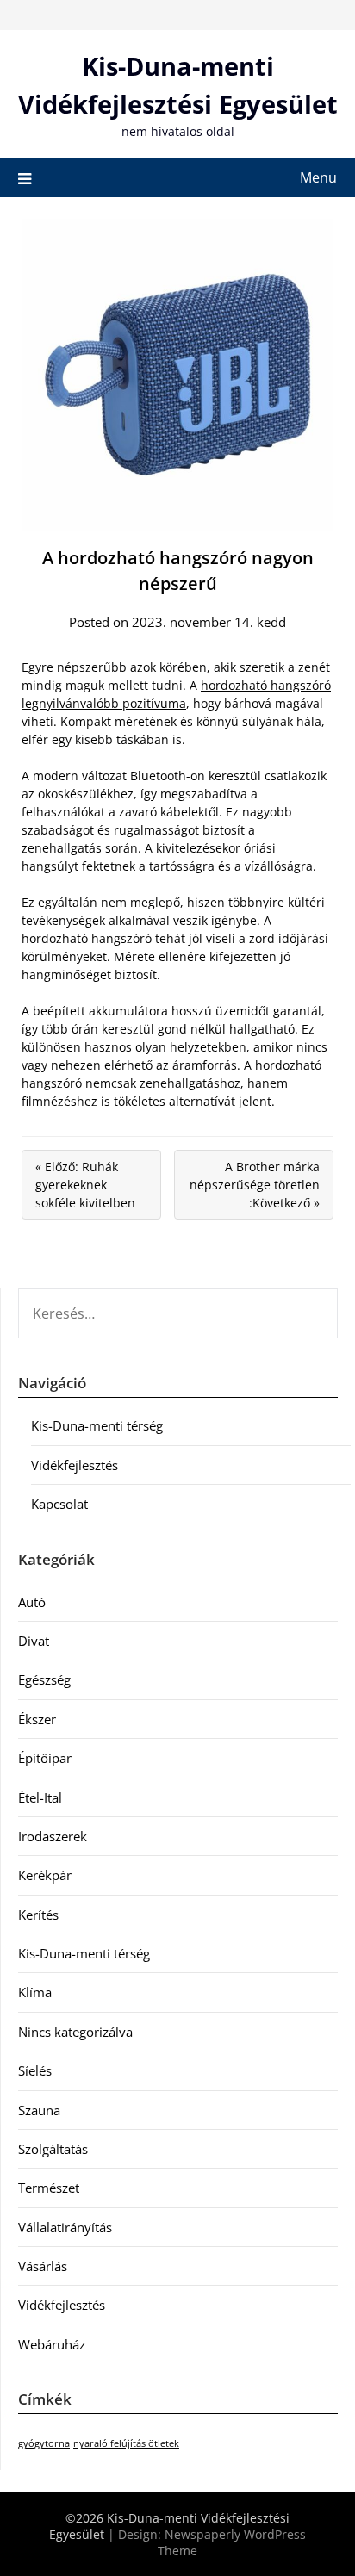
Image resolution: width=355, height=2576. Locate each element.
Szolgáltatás (53, 2149)
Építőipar (45, 1758)
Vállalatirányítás (65, 2227)
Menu (318, 177)
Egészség (44, 1679)
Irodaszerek (53, 1836)
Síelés (35, 2070)
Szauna (39, 2110)
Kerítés (38, 1915)
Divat (34, 1641)
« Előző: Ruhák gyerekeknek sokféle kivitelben (85, 1185)
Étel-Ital (40, 1797)
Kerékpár (45, 1875)
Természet (49, 2188)
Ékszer (37, 1719)
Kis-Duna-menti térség (97, 1425)
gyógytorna (44, 2443)
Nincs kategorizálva (75, 2032)
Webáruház (52, 2344)
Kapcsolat (59, 1504)
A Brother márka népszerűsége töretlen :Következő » (255, 1185)
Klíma (35, 1992)
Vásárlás (43, 2266)
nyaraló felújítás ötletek (126, 2443)
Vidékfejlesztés (75, 1465)
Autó (32, 1602)
